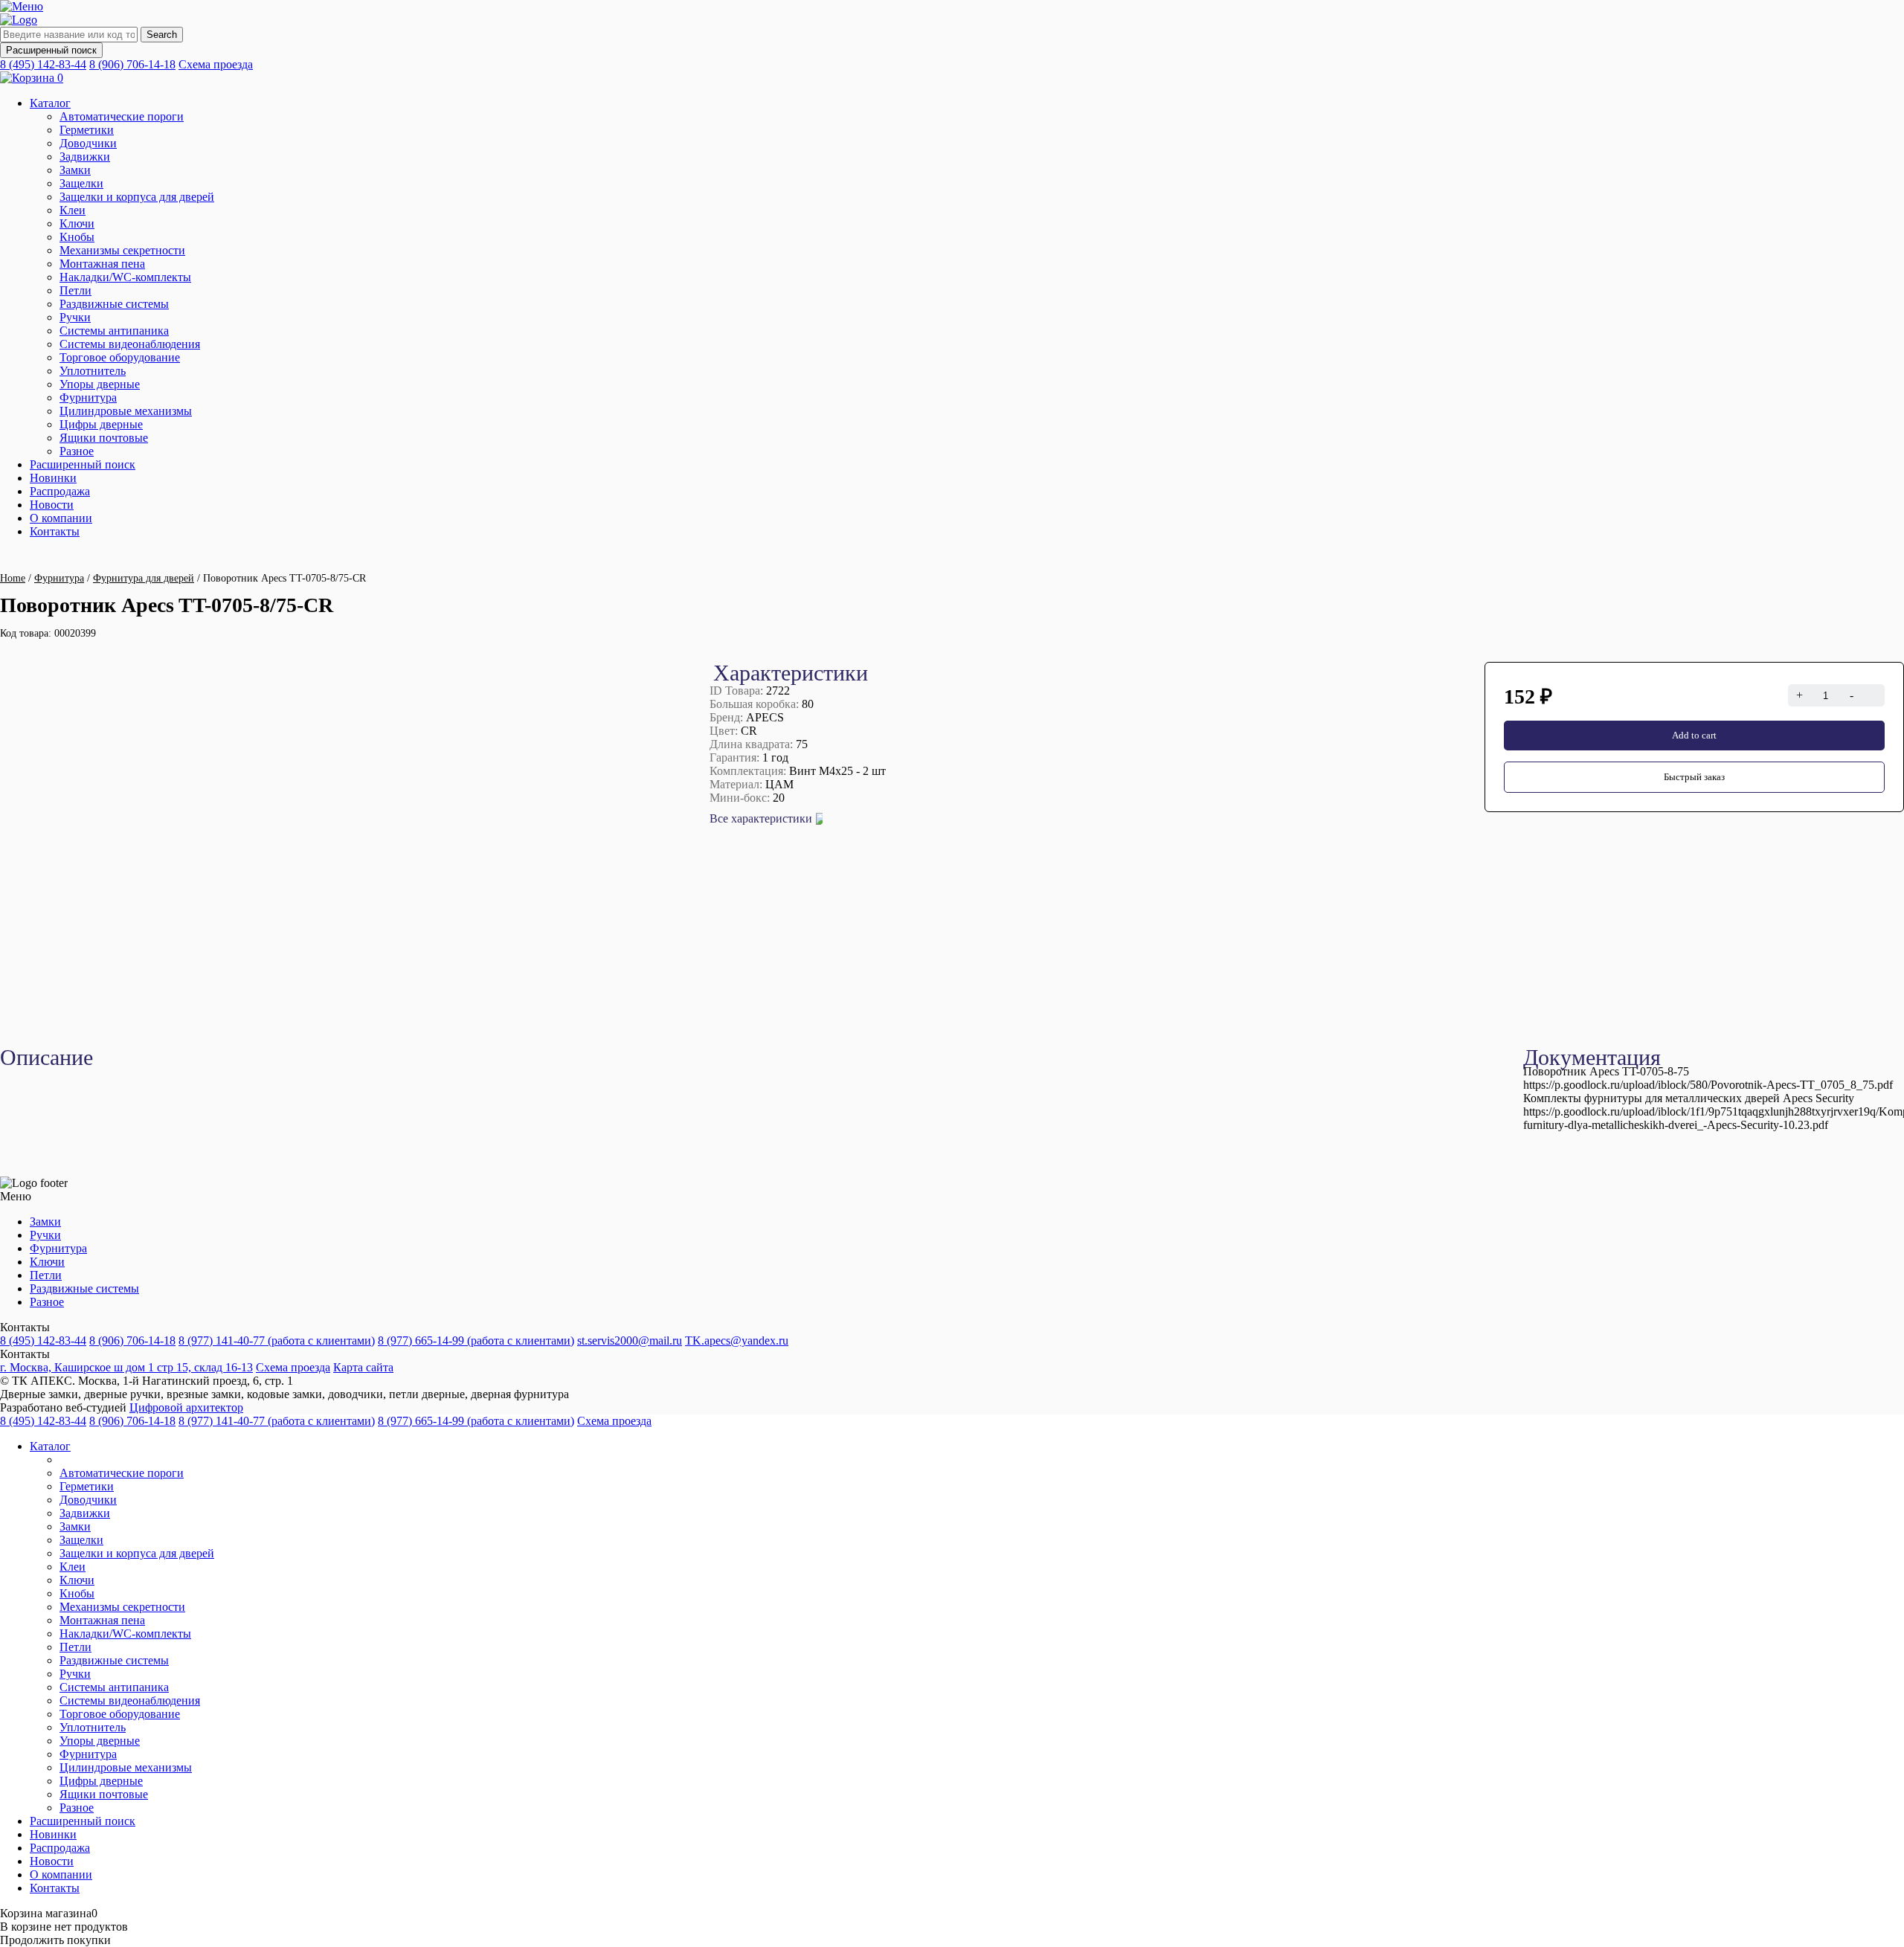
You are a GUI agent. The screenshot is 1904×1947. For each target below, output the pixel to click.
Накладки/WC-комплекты (125, 277)
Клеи (73, 210)
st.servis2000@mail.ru (630, 1341)
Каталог (50, 103)
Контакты (55, 531)
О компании (61, 518)
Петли (75, 290)
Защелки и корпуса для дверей (137, 197)
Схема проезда (216, 64)
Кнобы (77, 237)
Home (13, 578)
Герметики (87, 130)
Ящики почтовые (104, 438)
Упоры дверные (100, 384)
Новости (52, 505)
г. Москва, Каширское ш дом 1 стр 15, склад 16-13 (126, 1367)
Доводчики (88, 143)
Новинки (53, 478)
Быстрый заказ (1694, 777)
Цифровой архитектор (186, 1407)
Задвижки (85, 157)
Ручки (75, 317)
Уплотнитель (93, 371)
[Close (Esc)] (1888, 16)
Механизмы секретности (122, 250)
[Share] (1855, 16)
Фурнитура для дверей (144, 578)
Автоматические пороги (122, 116)
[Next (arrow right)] (1878, 973)
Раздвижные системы (114, 304)
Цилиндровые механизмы (126, 411)
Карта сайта (363, 1367)
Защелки (81, 183)
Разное (77, 451)
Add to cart (1694, 735)
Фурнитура (88, 398)
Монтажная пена (102, 264)
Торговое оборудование (120, 357)
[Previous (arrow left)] (26, 973)
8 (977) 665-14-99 (476, 1341)
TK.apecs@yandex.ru (737, 1341)
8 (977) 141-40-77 (277, 1341)
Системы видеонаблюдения (130, 344)
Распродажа (60, 491)
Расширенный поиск (51, 50)
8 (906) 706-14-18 (132, 64)
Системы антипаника (114, 331)
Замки (75, 170)
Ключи (77, 223)
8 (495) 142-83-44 (43, 64)
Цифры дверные (101, 424)
